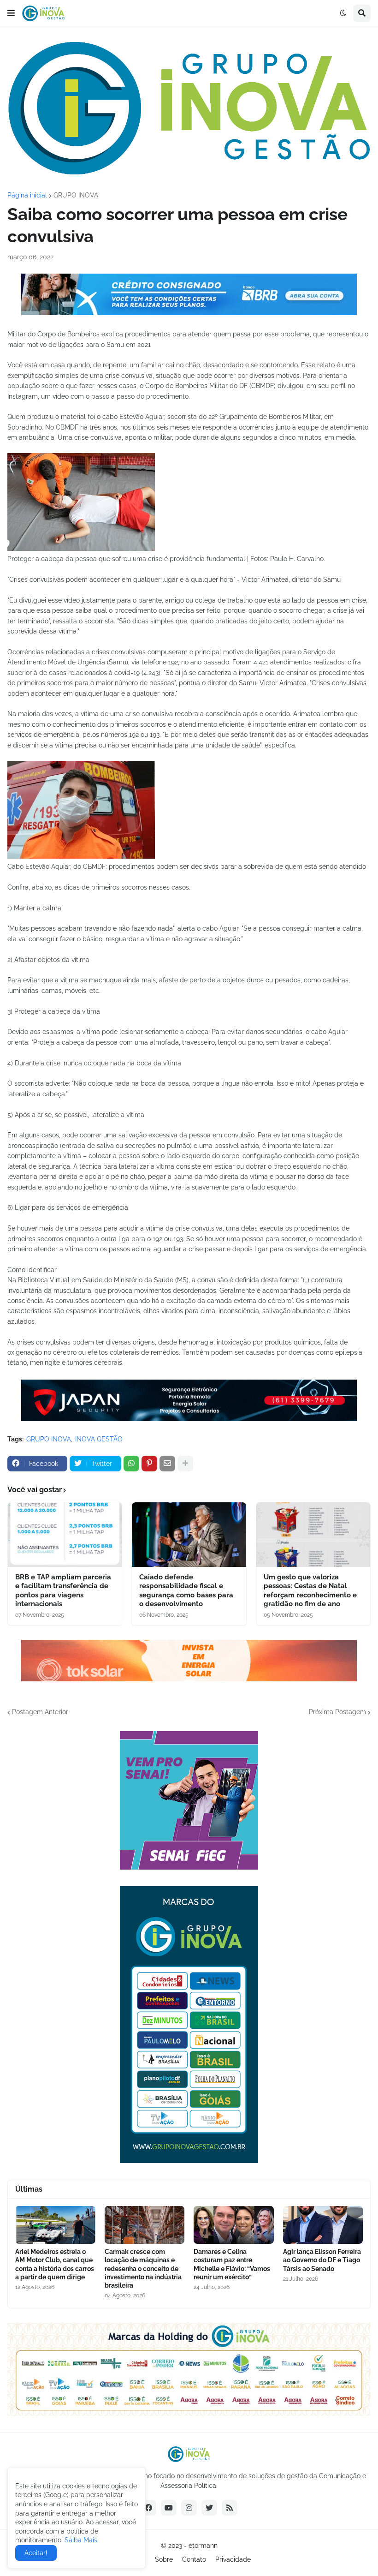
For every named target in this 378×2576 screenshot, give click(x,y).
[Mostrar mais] (185, 1464)
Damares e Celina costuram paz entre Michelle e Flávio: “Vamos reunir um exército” (232, 2264)
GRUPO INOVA (76, 195)
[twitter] (209, 2508)
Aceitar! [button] (36, 2553)
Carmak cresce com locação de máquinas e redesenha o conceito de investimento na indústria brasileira (143, 2268)
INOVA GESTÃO (99, 1439)
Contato (194, 2559)
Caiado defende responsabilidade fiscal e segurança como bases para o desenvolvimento (186, 1591)
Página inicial (27, 195)
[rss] (230, 2508)
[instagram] (189, 2508)
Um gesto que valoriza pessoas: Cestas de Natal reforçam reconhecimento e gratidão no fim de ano (310, 1591)
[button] (11, 13)
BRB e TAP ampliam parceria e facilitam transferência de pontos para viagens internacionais (63, 1591)
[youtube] (169, 2508)
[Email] (167, 1464)
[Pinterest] (149, 1464)
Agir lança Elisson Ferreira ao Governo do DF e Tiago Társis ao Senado (322, 2260)
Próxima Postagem (337, 1712)
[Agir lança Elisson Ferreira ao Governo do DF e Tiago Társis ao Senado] (323, 2225)
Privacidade (233, 2559)
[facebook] (148, 2508)
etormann (203, 2546)
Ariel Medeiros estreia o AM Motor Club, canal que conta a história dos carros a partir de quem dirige (55, 2264)
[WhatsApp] (131, 1464)
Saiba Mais (80, 2540)
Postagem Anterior (40, 1712)
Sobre (164, 2559)
